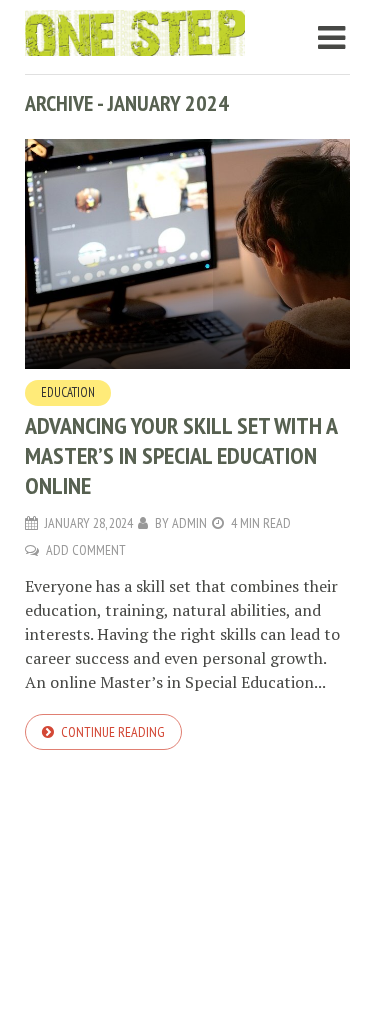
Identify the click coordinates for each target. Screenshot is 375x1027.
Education (68, 392)
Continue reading (113, 732)
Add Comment (86, 550)
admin (189, 523)
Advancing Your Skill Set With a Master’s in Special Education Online (181, 455)
